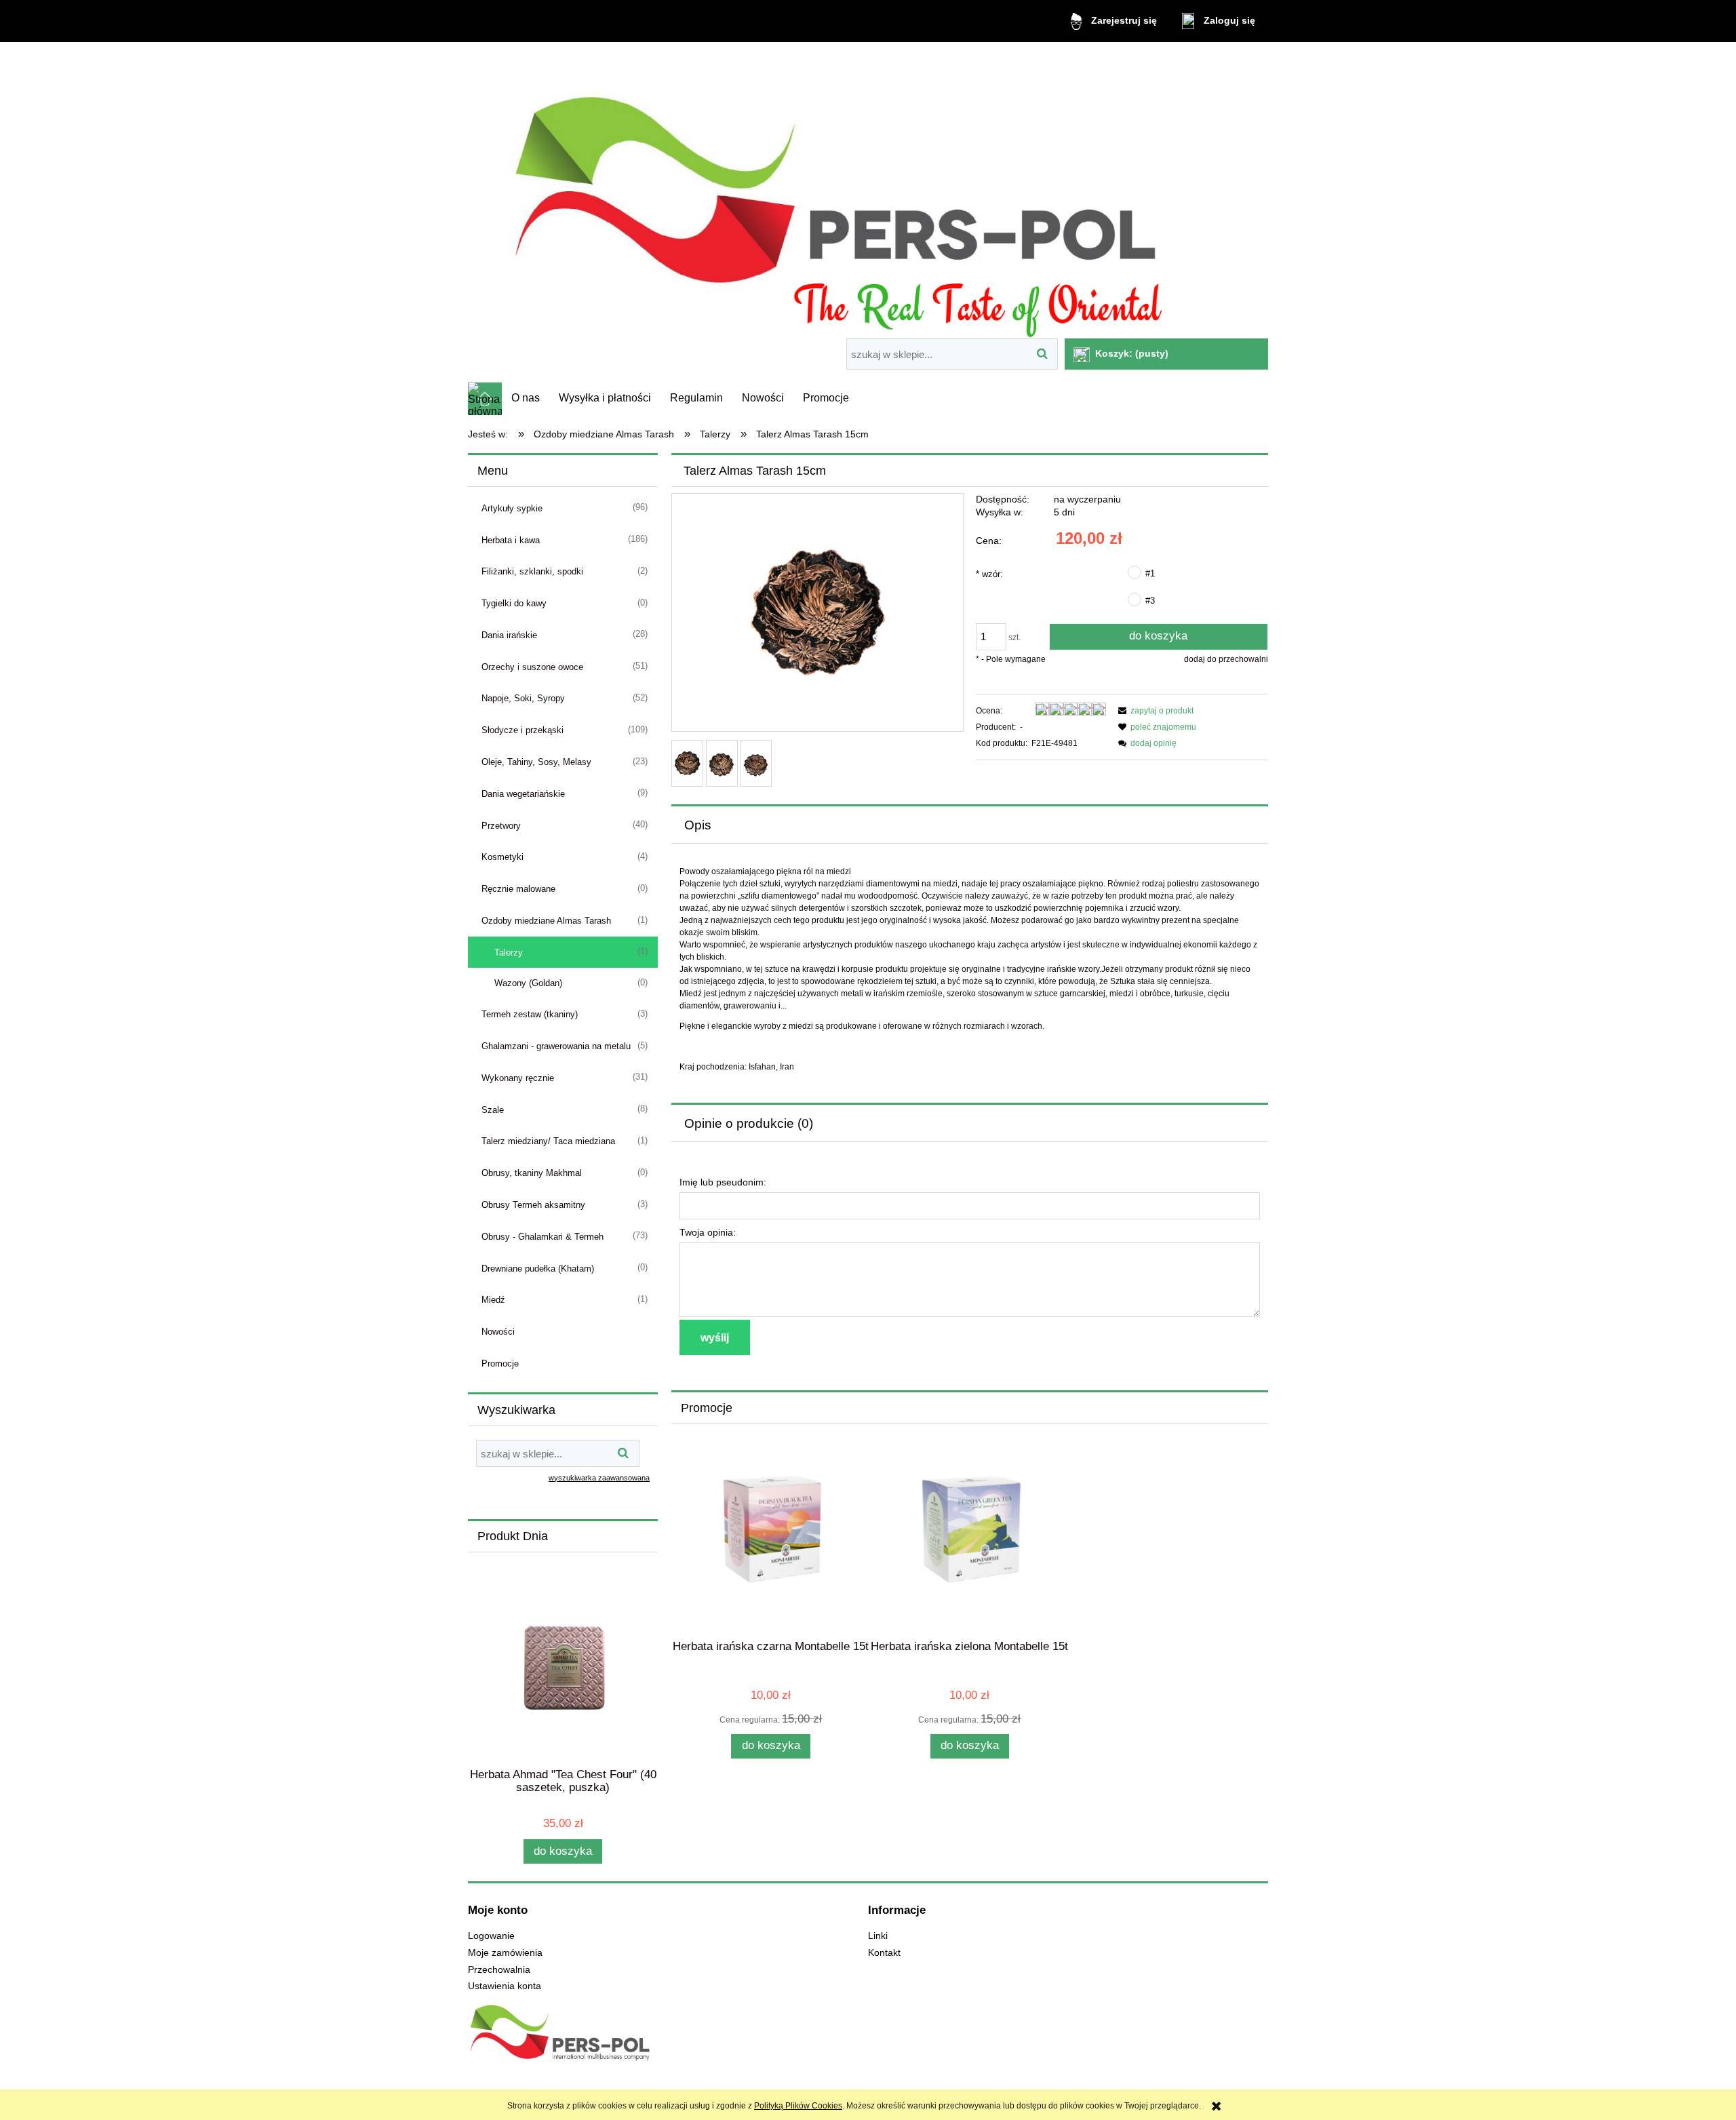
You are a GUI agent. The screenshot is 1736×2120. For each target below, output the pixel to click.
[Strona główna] (868, 192)
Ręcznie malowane (518, 889)
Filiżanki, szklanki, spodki (532, 571)
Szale (493, 1110)
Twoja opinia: (708, 1232)
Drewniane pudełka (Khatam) (538, 1269)
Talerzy (509, 953)
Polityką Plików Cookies (798, 2106)
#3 (1150, 601)
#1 (1150, 573)
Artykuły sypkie (512, 508)
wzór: (989, 574)
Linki (878, 1936)
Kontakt (884, 1953)
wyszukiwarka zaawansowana (599, 1478)
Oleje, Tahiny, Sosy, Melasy (536, 762)
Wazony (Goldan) (528, 983)
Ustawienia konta (505, 1986)
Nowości (498, 1332)
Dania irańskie (509, 635)
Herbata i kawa (511, 540)
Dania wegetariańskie (523, 794)
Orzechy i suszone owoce (532, 667)
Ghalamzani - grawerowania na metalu (556, 1046)
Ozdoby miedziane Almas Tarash (546, 921)
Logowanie (491, 1936)
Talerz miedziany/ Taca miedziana (548, 1141)
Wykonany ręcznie (518, 1078)
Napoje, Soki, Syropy (523, 698)
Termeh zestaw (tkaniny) (530, 1014)
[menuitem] (526, 398)
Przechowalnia (499, 1970)
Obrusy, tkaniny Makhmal (532, 1173)
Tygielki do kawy (514, 603)
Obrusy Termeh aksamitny (533, 1205)
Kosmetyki (502, 857)
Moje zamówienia (505, 1953)
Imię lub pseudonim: (723, 1182)
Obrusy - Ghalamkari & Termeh (542, 1237)
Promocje (500, 1363)
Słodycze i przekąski (522, 730)
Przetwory (501, 826)
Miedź (493, 1300)
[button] (1154, 711)
